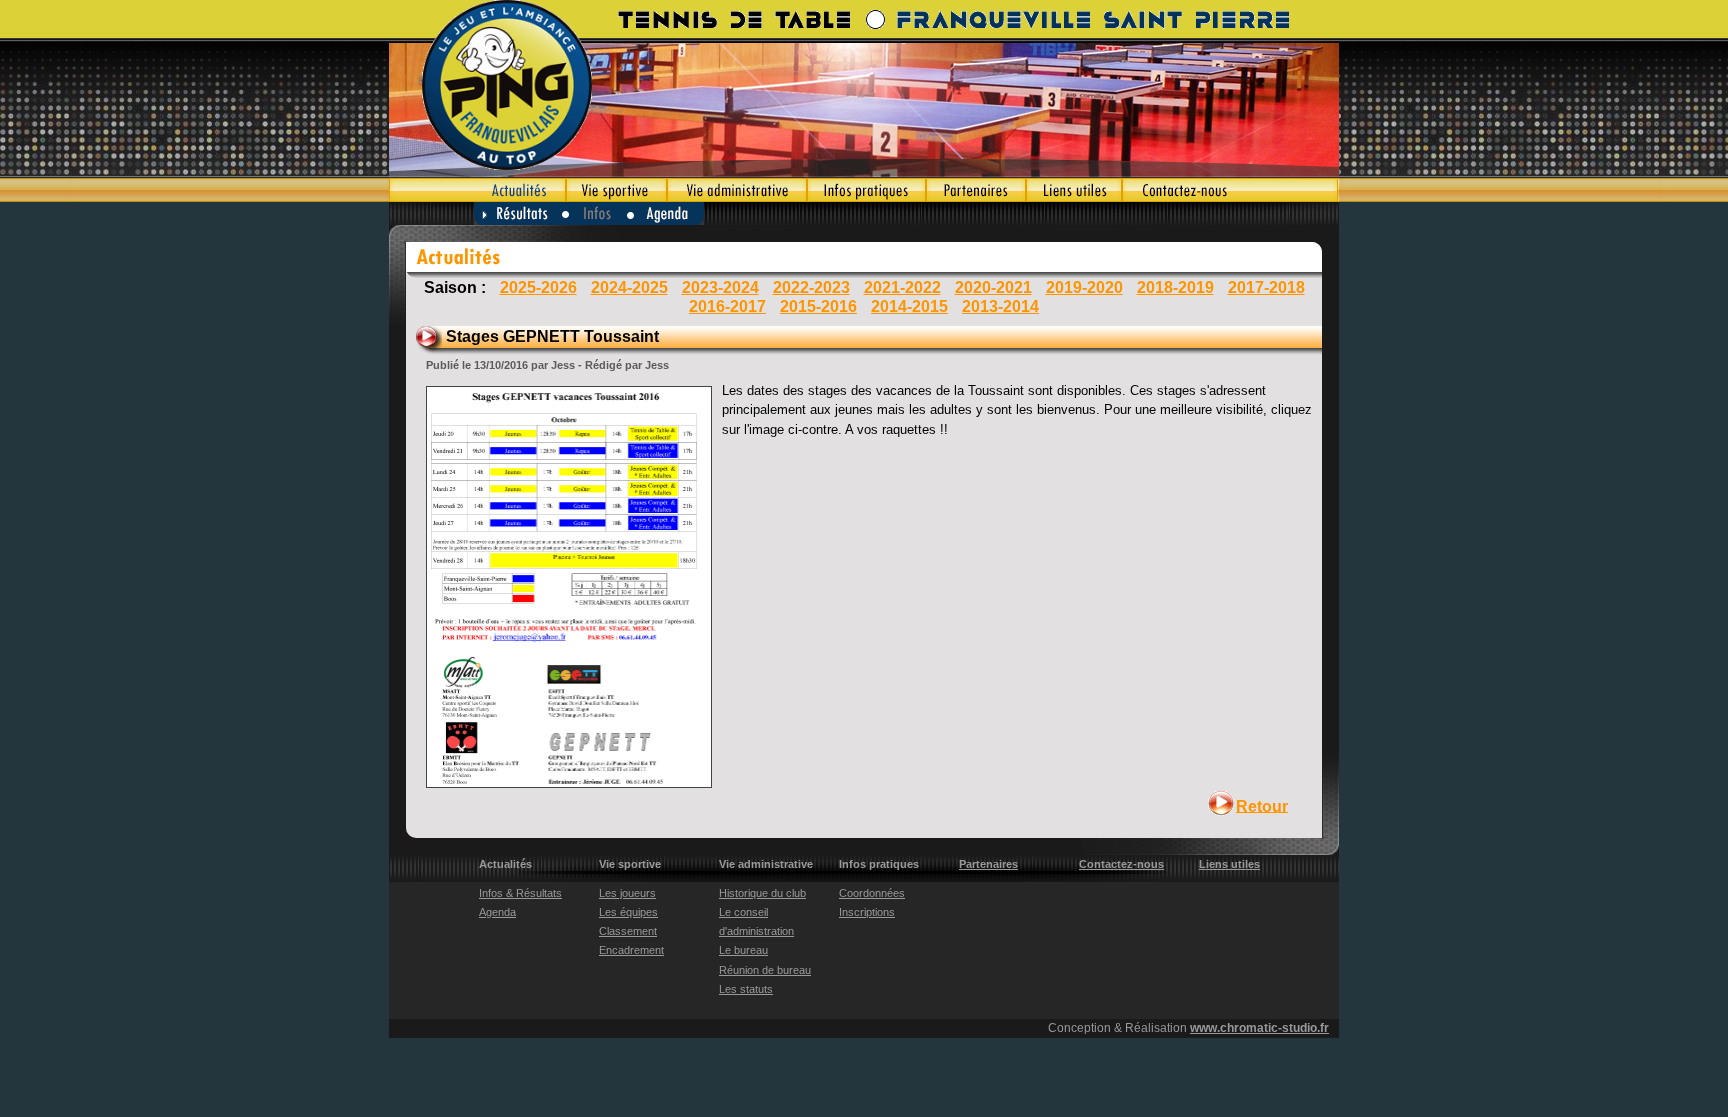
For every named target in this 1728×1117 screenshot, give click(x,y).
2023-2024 (720, 287)
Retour (1262, 805)
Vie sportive (616, 190)
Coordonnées (872, 893)
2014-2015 (909, 306)
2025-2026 (538, 287)
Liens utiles (1074, 190)
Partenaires (976, 190)
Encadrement (631, 950)
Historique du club (762, 893)
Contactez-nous (1230, 190)
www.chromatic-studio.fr (1259, 1028)
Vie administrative (737, 190)
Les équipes (628, 912)
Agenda (666, 213)
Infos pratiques (866, 190)
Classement (628, 931)
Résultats (518, 213)
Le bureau (743, 950)
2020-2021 (993, 287)
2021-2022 (902, 287)
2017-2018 (1266, 287)
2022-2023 (811, 287)
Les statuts (746, 989)
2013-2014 (1000, 306)
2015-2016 (818, 306)
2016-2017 (727, 306)
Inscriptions (867, 912)
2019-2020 (1084, 287)
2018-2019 (1175, 287)
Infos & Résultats (520, 893)
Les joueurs (627, 893)
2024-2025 (629, 287)
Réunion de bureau (765, 970)
